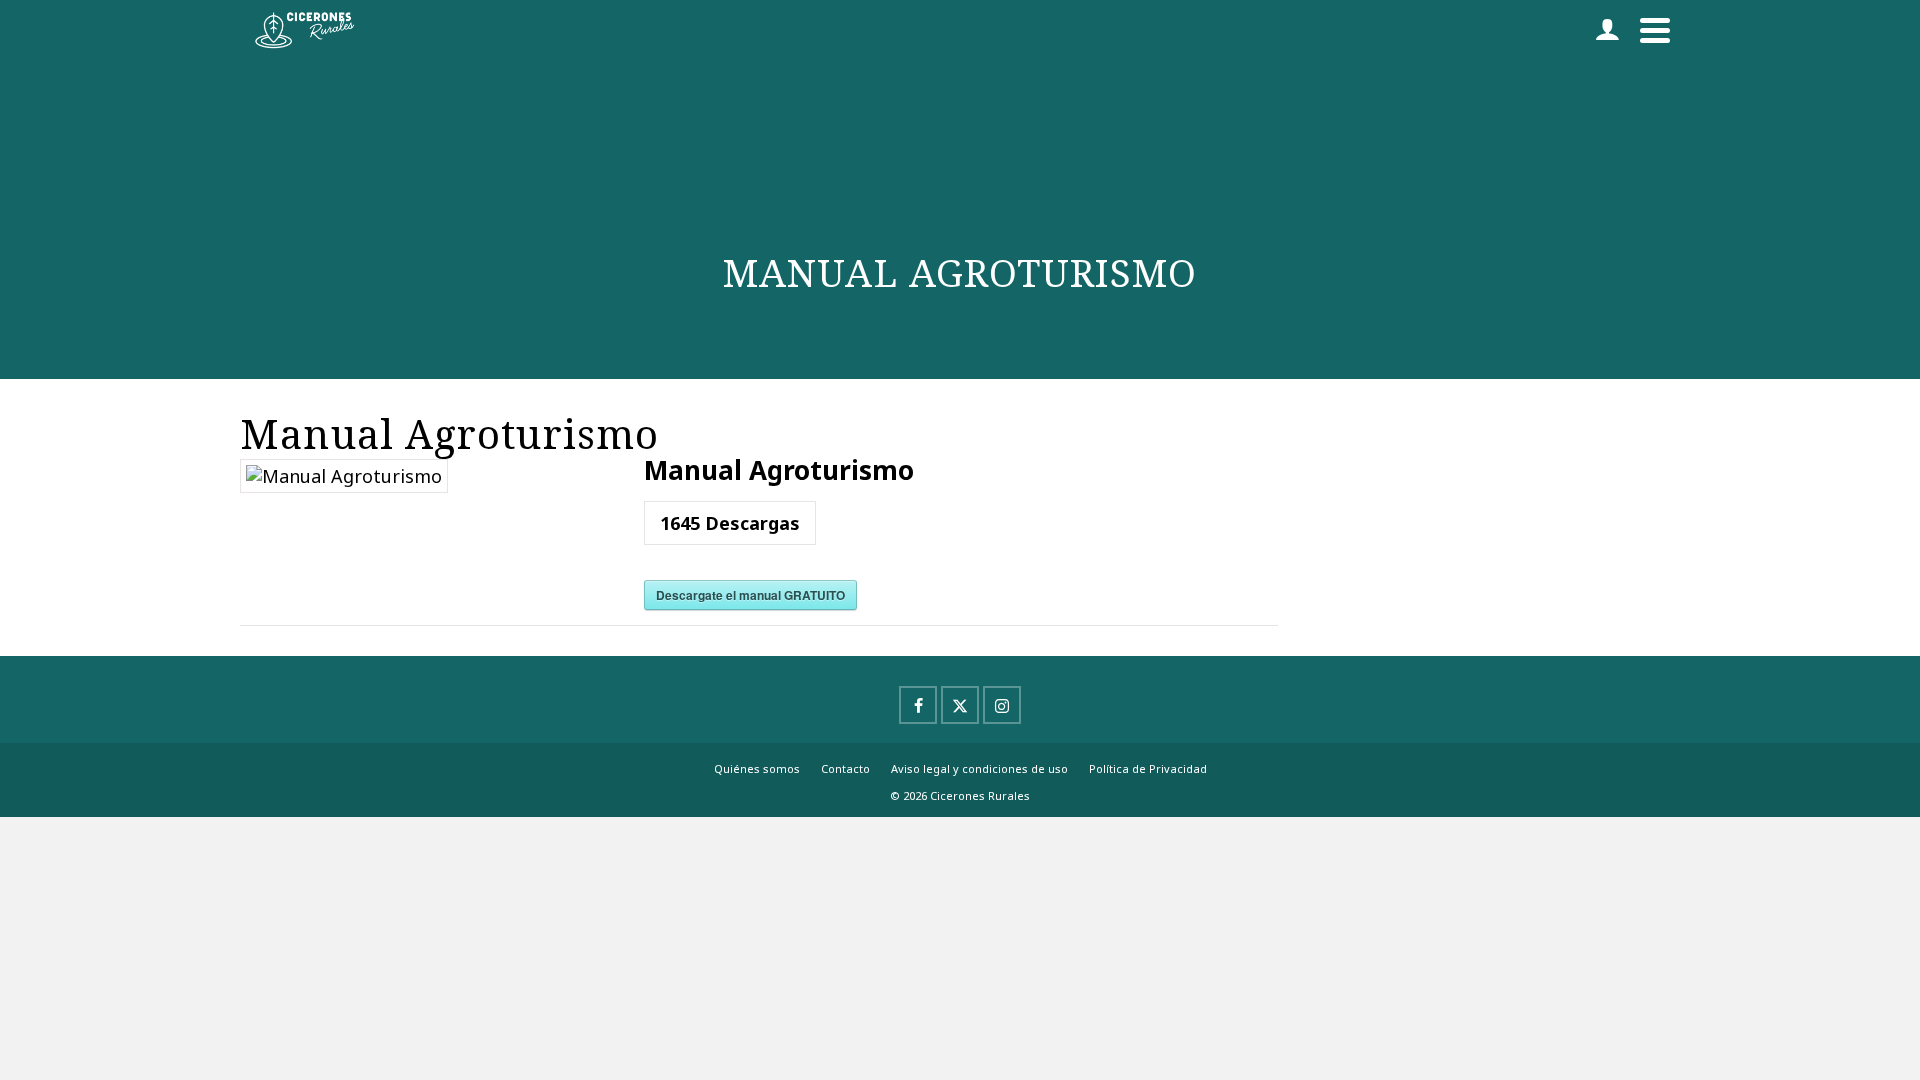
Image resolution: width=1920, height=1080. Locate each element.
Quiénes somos (757, 768)
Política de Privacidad (1148, 768)
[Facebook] (918, 705)
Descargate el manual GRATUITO (750, 595)
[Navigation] (1655, 30)
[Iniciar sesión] (1607, 30)
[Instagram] (1002, 705)
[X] (960, 705)
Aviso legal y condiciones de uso (979, 768)
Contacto (845, 768)
